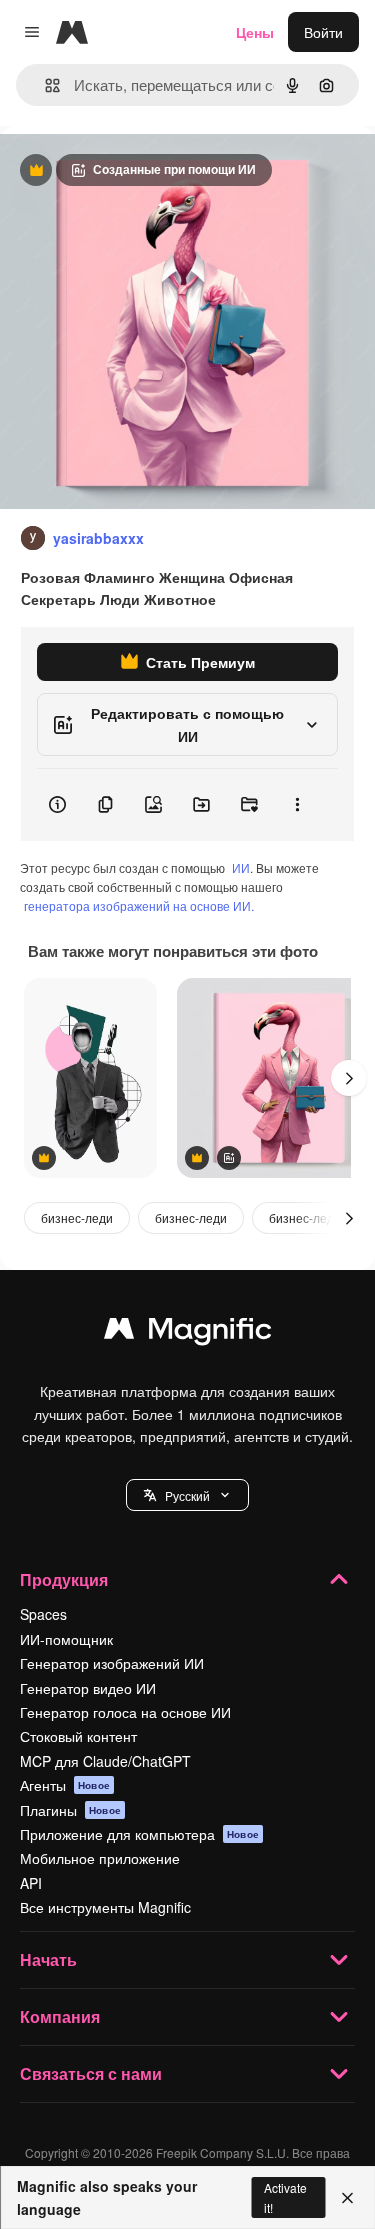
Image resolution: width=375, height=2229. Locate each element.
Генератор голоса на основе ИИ (125, 1712)
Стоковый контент (78, 1736)
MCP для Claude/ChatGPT (105, 1761)
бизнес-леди (77, 1217)
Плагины (70, 1810)
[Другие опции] (297, 805)
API (31, 1883)
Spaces (43, 1614)
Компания (60, 2016)
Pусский (187, 1495)
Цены (255, 32)
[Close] (347, 2198)
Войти (323, 32)
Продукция (64, 1579)
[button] (187, 1495)
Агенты (65, 1785)
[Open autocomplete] (44, 85)
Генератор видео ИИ (88, 1688)
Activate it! (285, 2197)
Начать (48, 1959)
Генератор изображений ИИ (112, 1663)
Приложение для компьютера (139, 1834)
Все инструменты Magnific (105, 1907)
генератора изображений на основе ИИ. (139, 905)
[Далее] (349, 1078)
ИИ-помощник (66, 1639)
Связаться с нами (91, 2073)
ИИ (241, 867)
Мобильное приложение (100, 1858)
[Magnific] (188, 1333)
